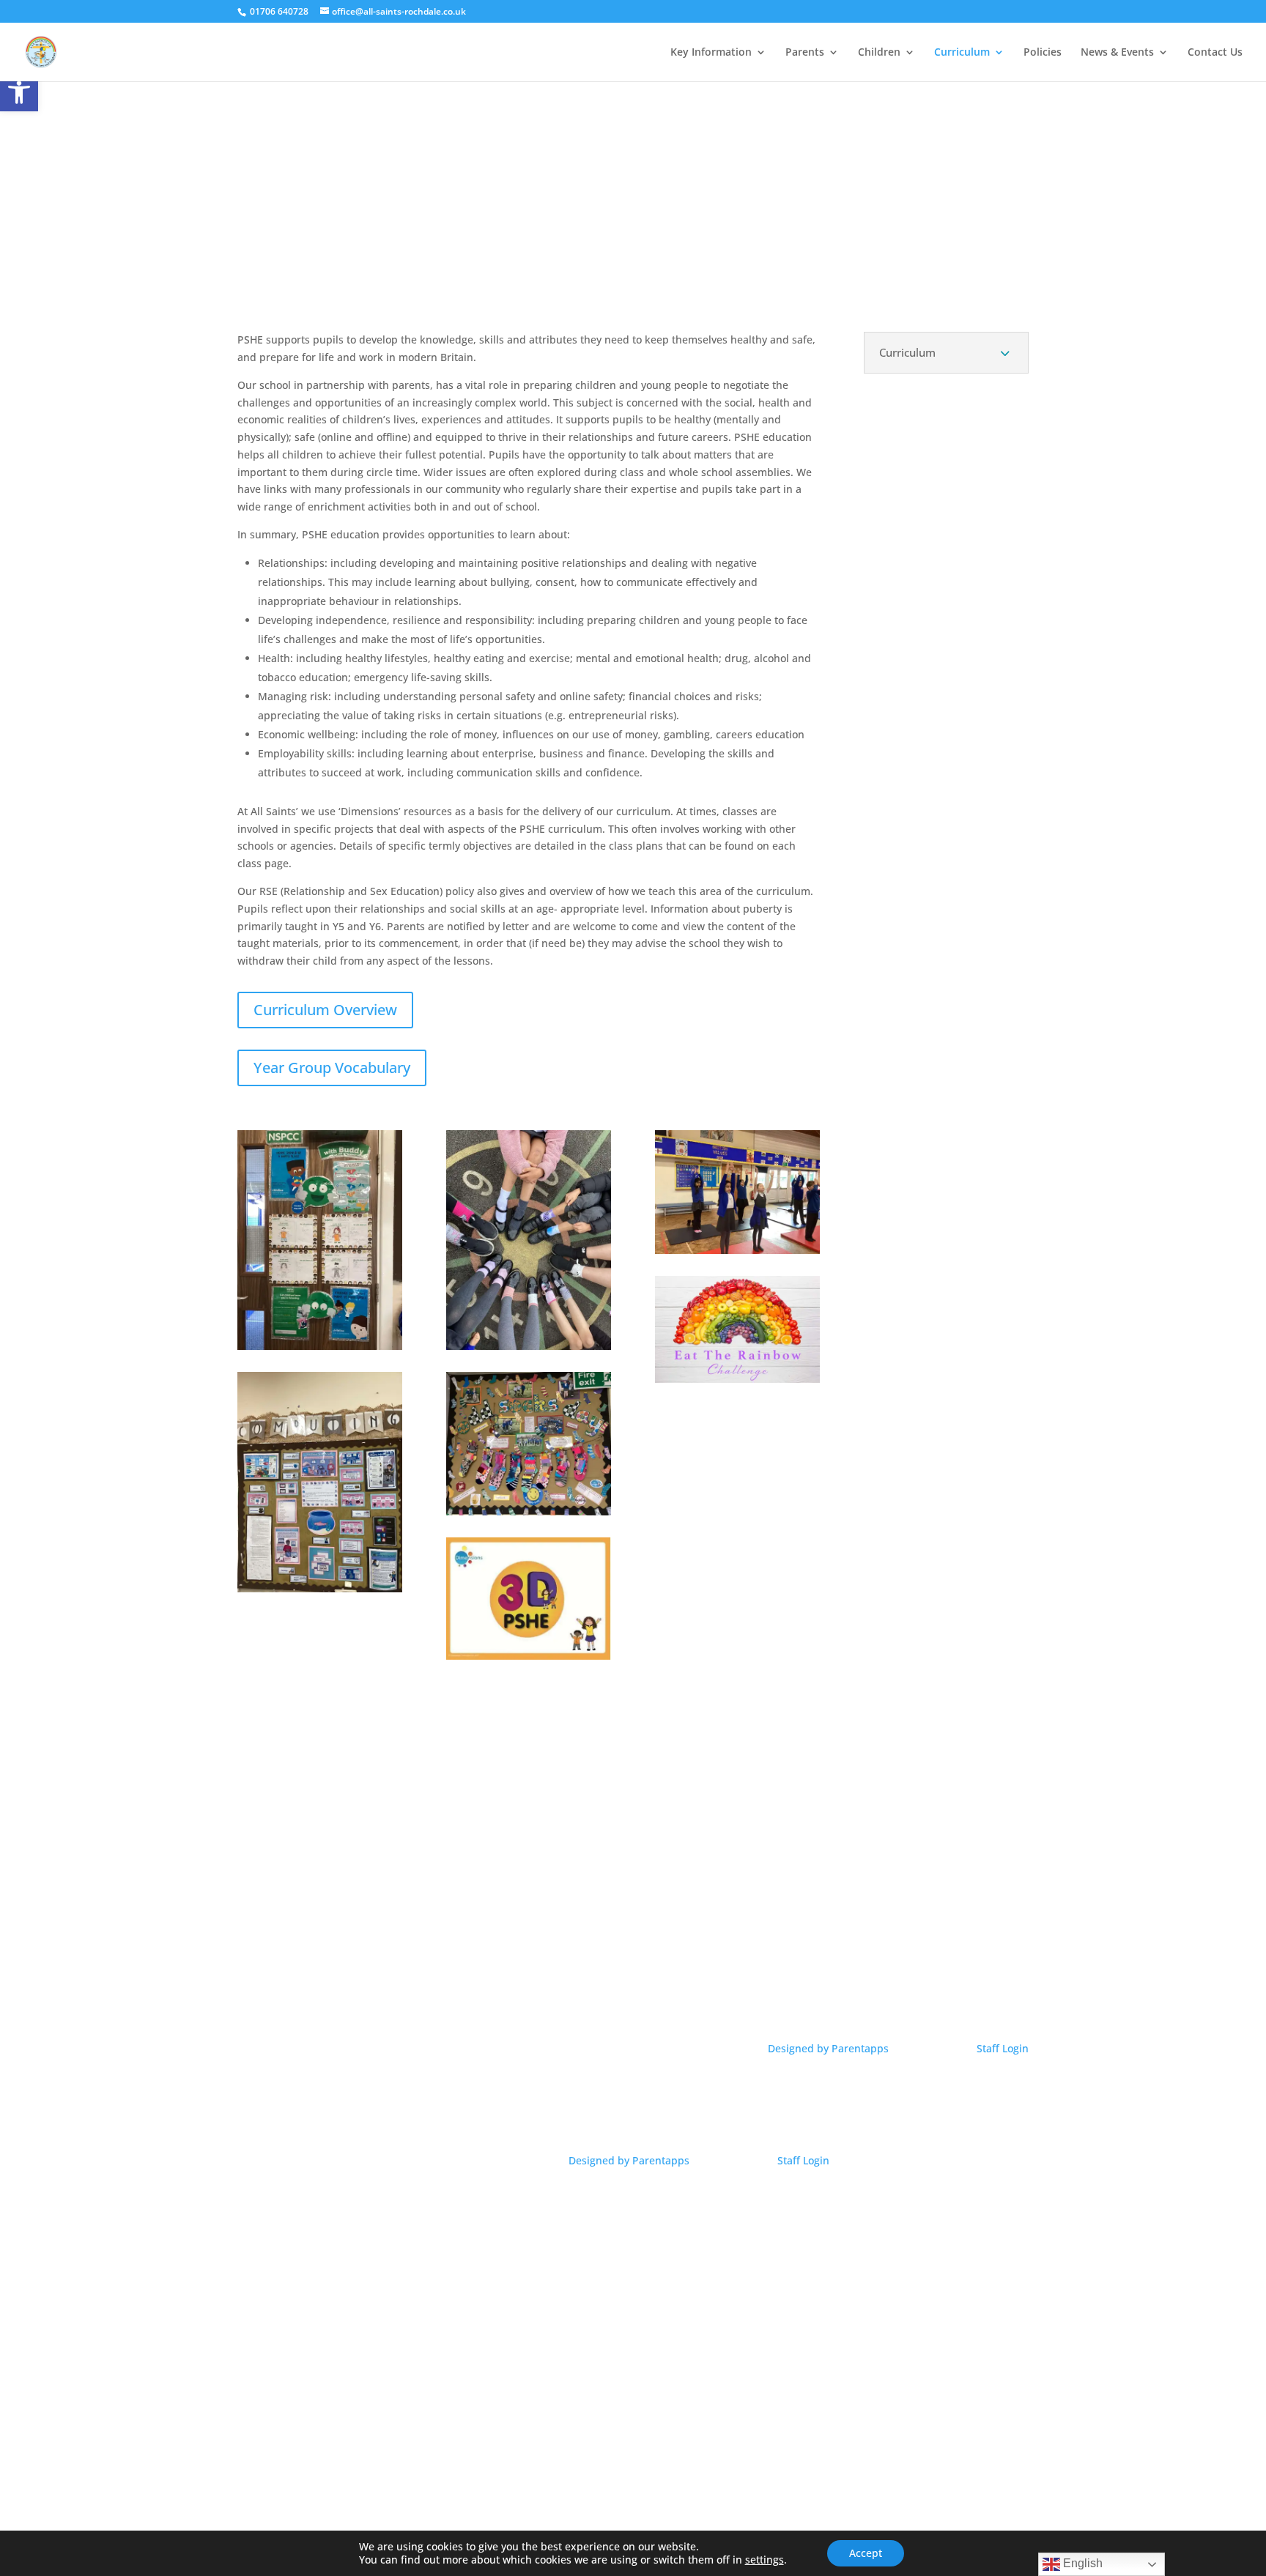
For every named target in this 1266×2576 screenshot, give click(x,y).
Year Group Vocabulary (332, 1068)
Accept (866, 2553)
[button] (19, 92)
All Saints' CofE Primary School (355, 1958)
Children (879, 53)
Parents (805, 53)
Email (911, 1958)
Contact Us (1215, 53)
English (1081, 2563)
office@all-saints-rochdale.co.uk (911, 1980)
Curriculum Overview (325, 1010)
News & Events (1117, 53)
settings (765, 2560)
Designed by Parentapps (830, 2048)
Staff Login (1003, 2048)
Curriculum (962, 53)
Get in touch (633, 1958)
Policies (1043, 53)
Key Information (711, 53)
